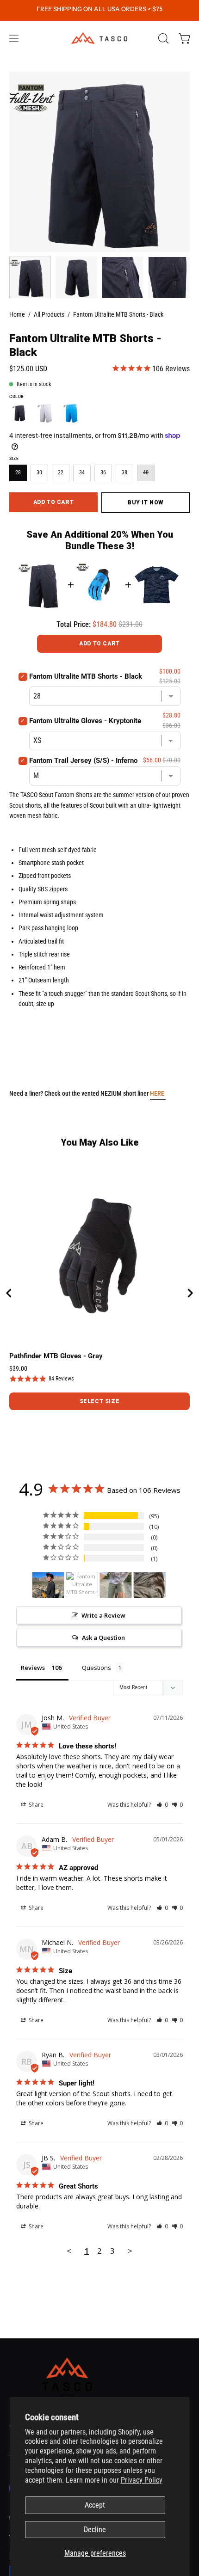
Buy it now (146, 502)
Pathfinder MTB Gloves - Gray (56, 1356)
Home (17, 314)
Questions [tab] (96, 1668)
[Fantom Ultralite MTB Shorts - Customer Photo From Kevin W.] (82, 1585)
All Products (49, 314)
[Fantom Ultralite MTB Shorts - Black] (30, 277)
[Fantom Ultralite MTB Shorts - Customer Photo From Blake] (149, 1585)
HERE (158, 1094)
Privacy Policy (142, 2480)
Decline (95, 2530)
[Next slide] (190, 1293)
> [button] (130, 2251)
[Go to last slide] (9, 1293)
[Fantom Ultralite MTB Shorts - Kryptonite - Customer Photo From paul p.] (48, 1585)
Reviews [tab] (33, 1668)
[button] (162, 38)
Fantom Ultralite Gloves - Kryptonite (85, 721)
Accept (95, 2505)
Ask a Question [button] (103, 1638)
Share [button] (35, 1805)
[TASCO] (99, 38)
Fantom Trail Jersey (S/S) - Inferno (83, 761)
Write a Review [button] (103, 1615)
